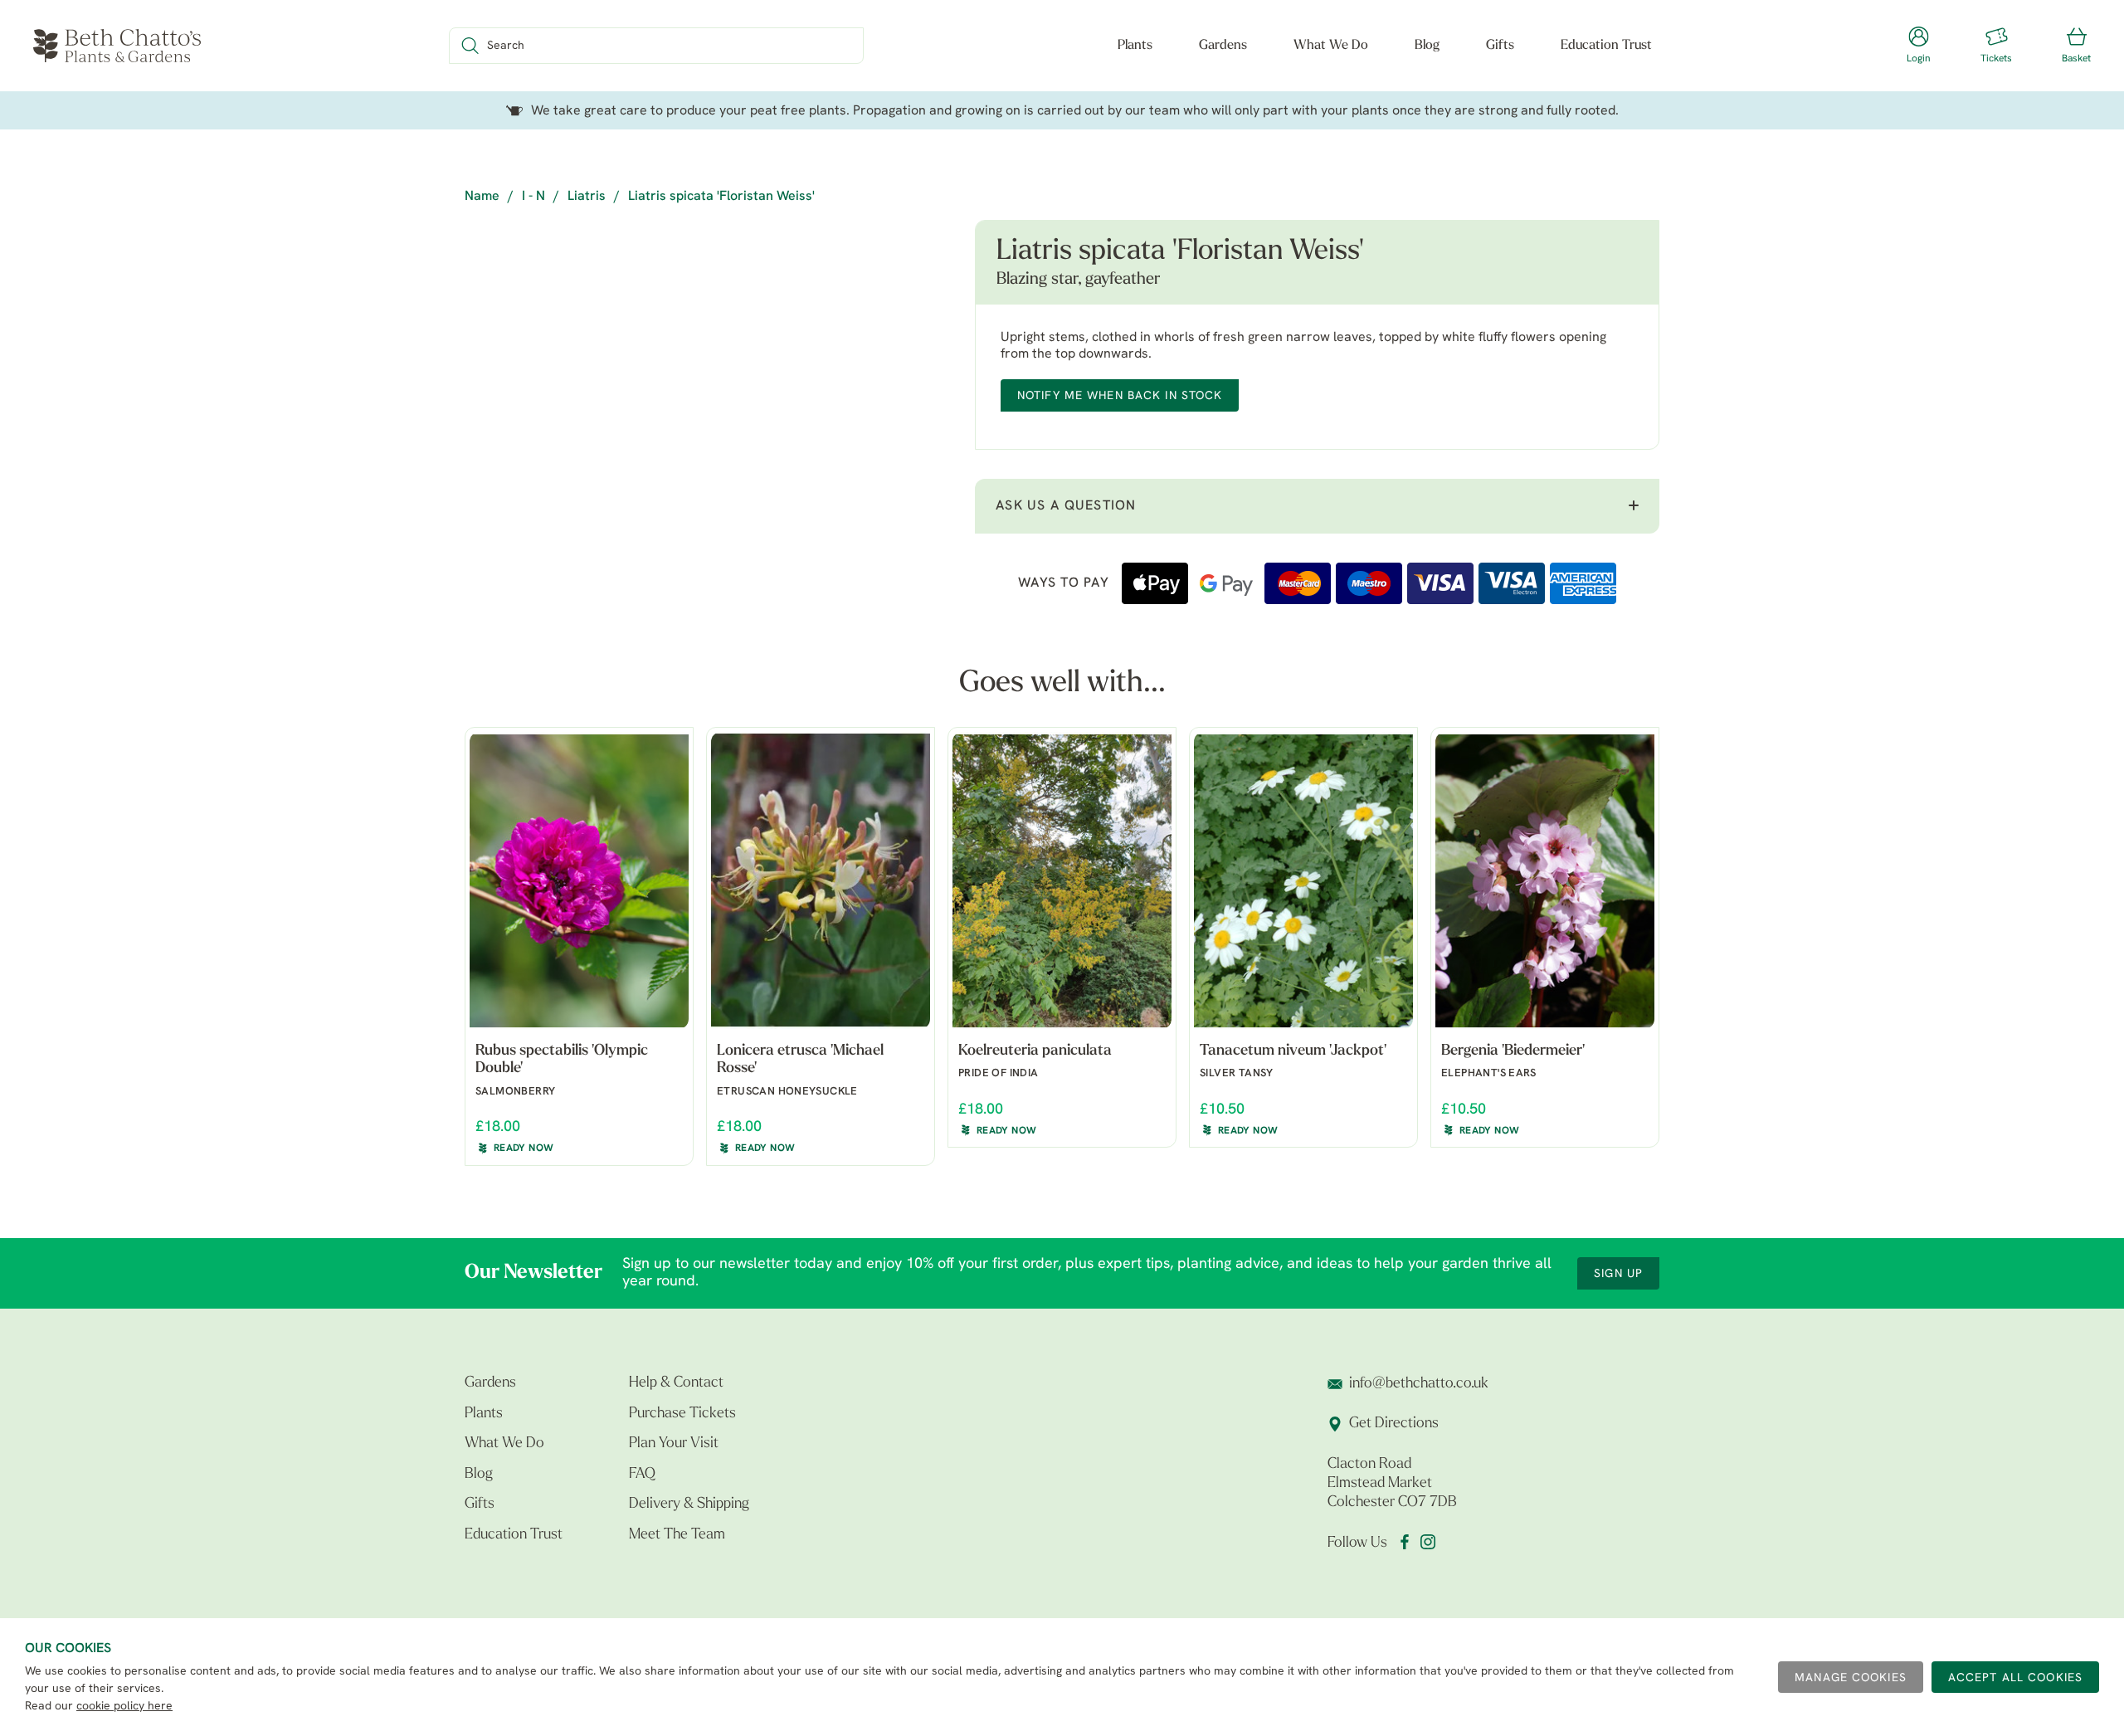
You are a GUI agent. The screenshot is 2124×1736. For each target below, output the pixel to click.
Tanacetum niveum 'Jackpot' (1293, 1051)
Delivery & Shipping (689, 1504)
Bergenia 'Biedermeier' (1513, 1051)
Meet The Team (677, 1535)
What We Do (1331, 46)
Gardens (1223, 46)
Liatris (587, 197)
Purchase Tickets (682, 1414)
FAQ (642, 1475)
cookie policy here (124, 1707)
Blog (1427, 46)
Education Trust (1606, 46)
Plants (1135, 46)
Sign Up (1618, 1274)
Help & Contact (676, 1383)
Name (482, 197)
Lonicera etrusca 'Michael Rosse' (800, 1061)
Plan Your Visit (674, 1444)
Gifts (1500, 46)
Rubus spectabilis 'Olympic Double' (562, 1061)
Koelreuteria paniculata (1035, 1051)
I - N (533, 197)
